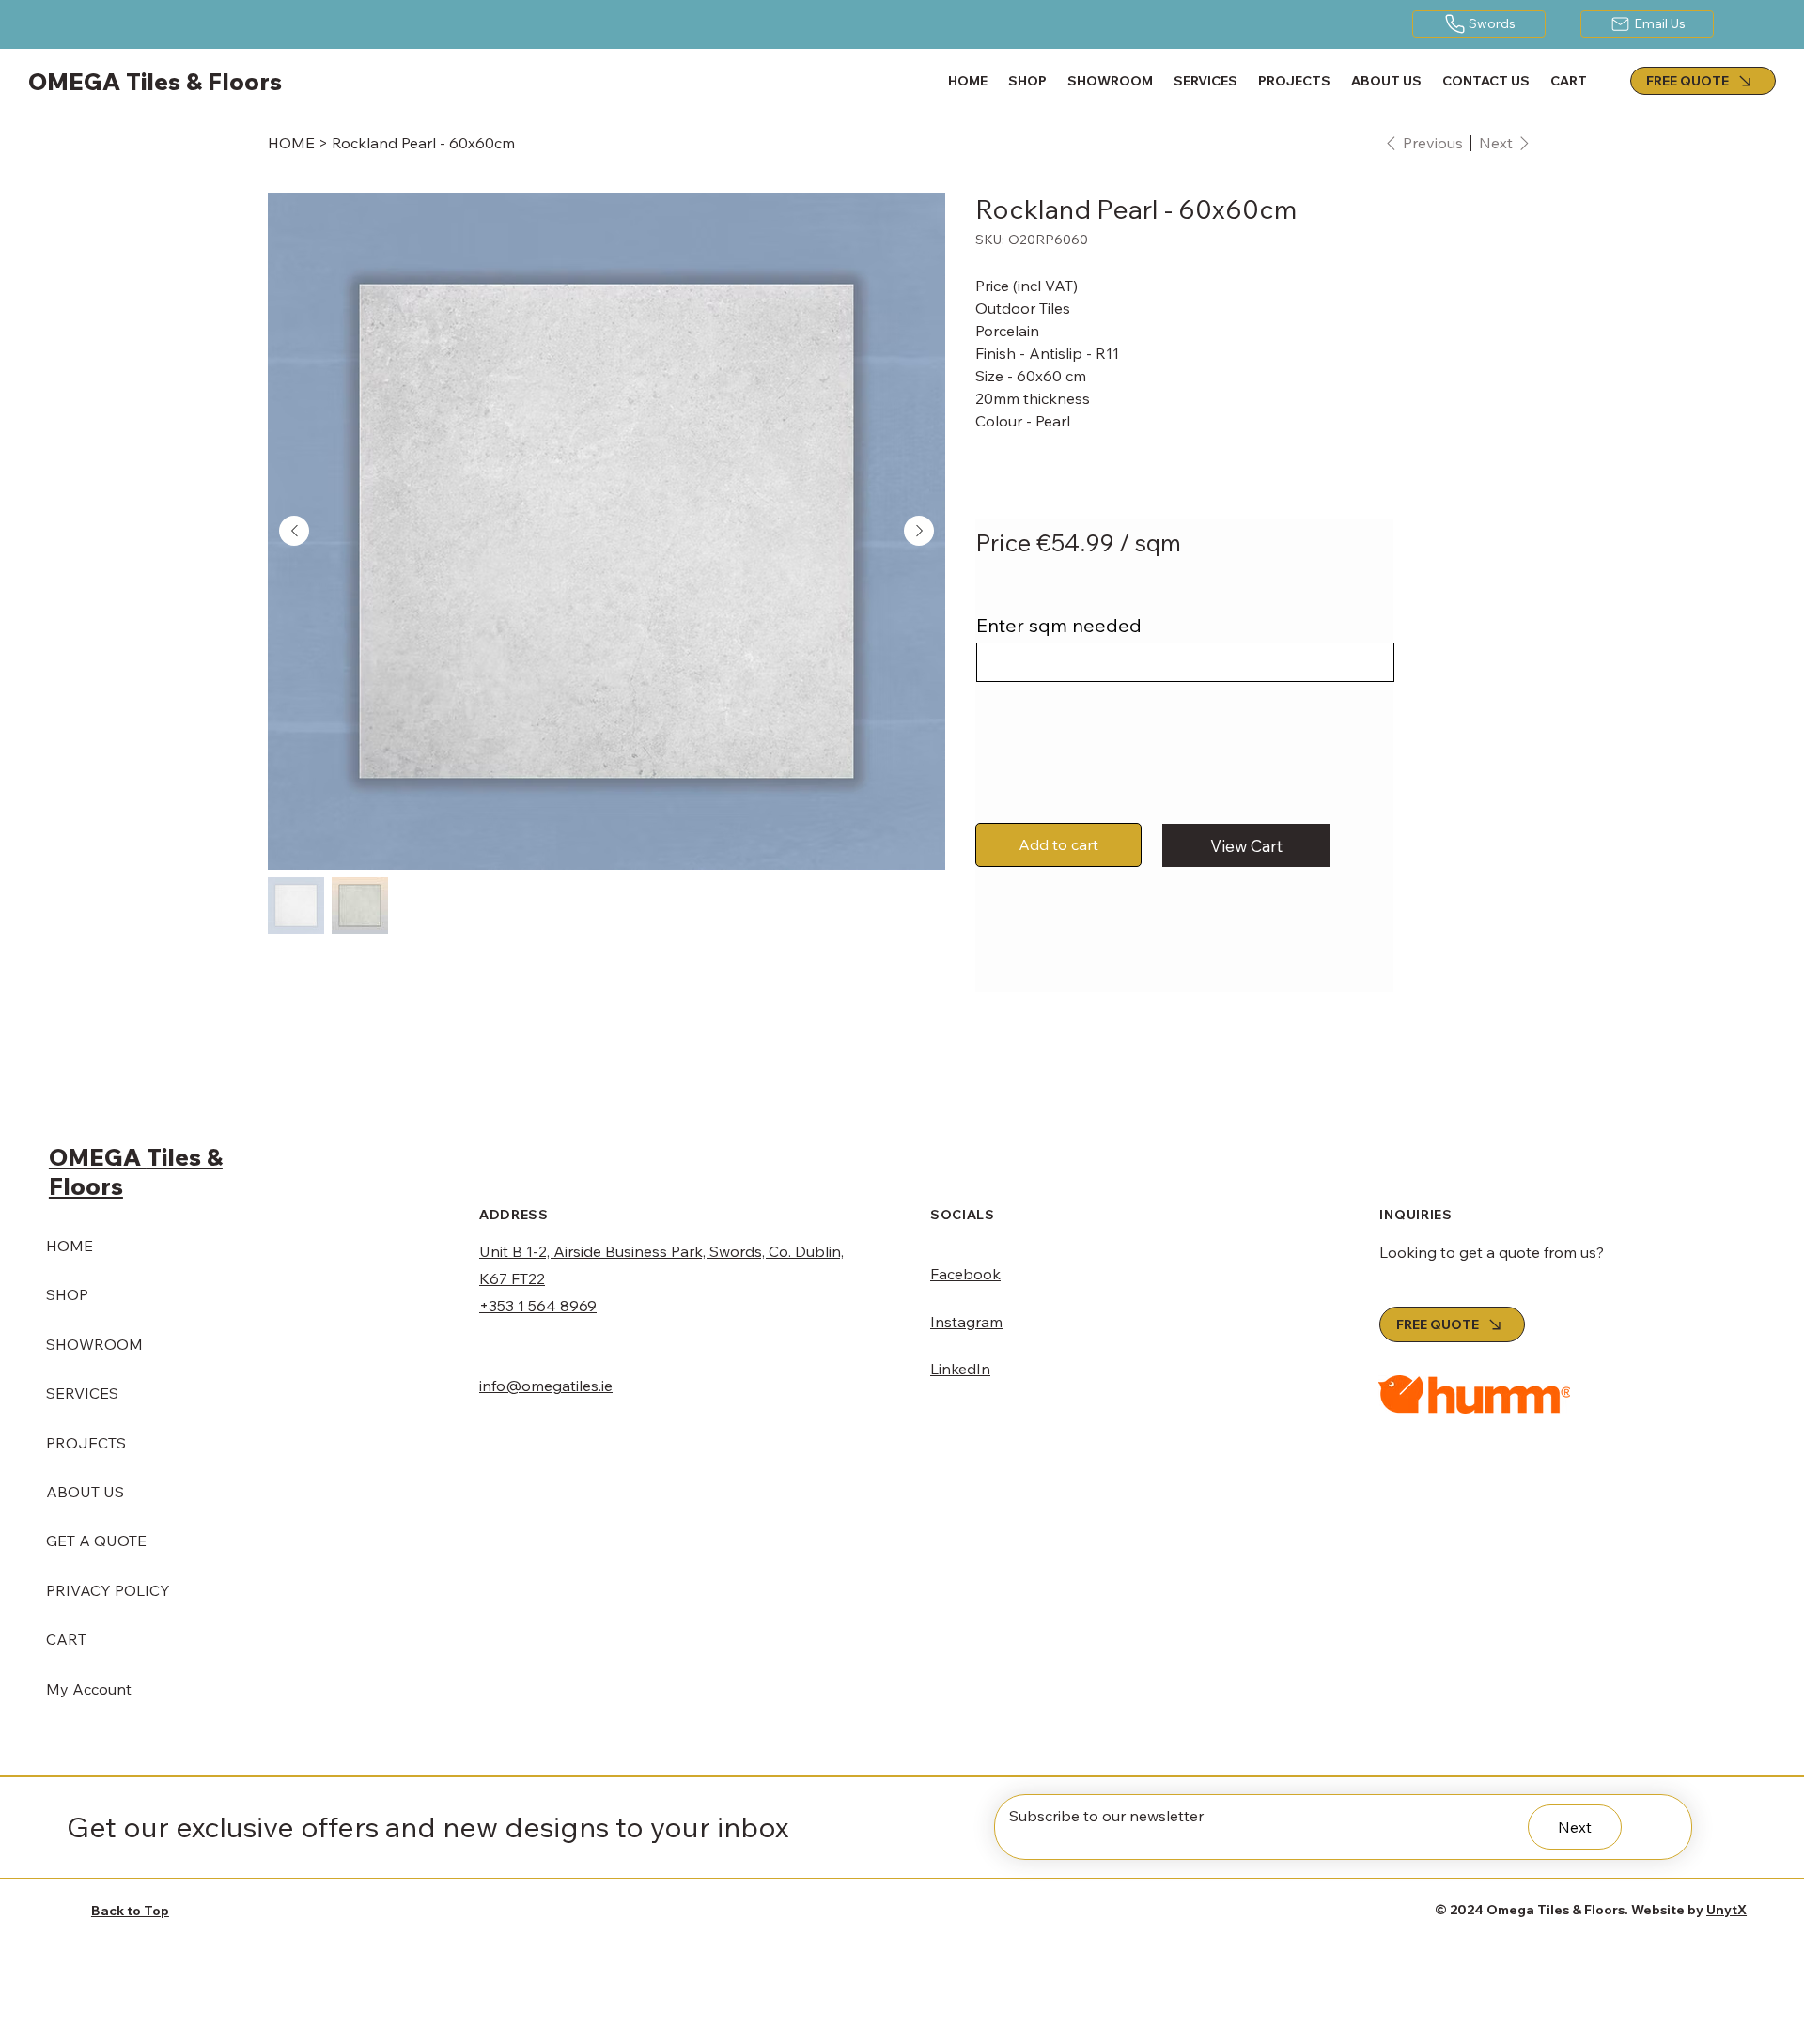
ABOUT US (85, 1492)
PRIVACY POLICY (108, 1590)
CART (66, 1639)
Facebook (965, 1274)
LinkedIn (960, 1369)
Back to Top (130, 1911)
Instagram (966, 1322)
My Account (89, 1689)
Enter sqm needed (1059, 626)
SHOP (67, 1294)
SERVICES (82, 1393)
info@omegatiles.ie (546, 1386)
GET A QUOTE (96, 1541)
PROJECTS (86, 1443)
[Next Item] (919, 531)
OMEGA (98, 1157)
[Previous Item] (294, 531)
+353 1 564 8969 (538, 1306)
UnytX (1726, 1910)
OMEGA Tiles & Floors (155, 81)
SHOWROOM (94, 1344)
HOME (70, 1246)
